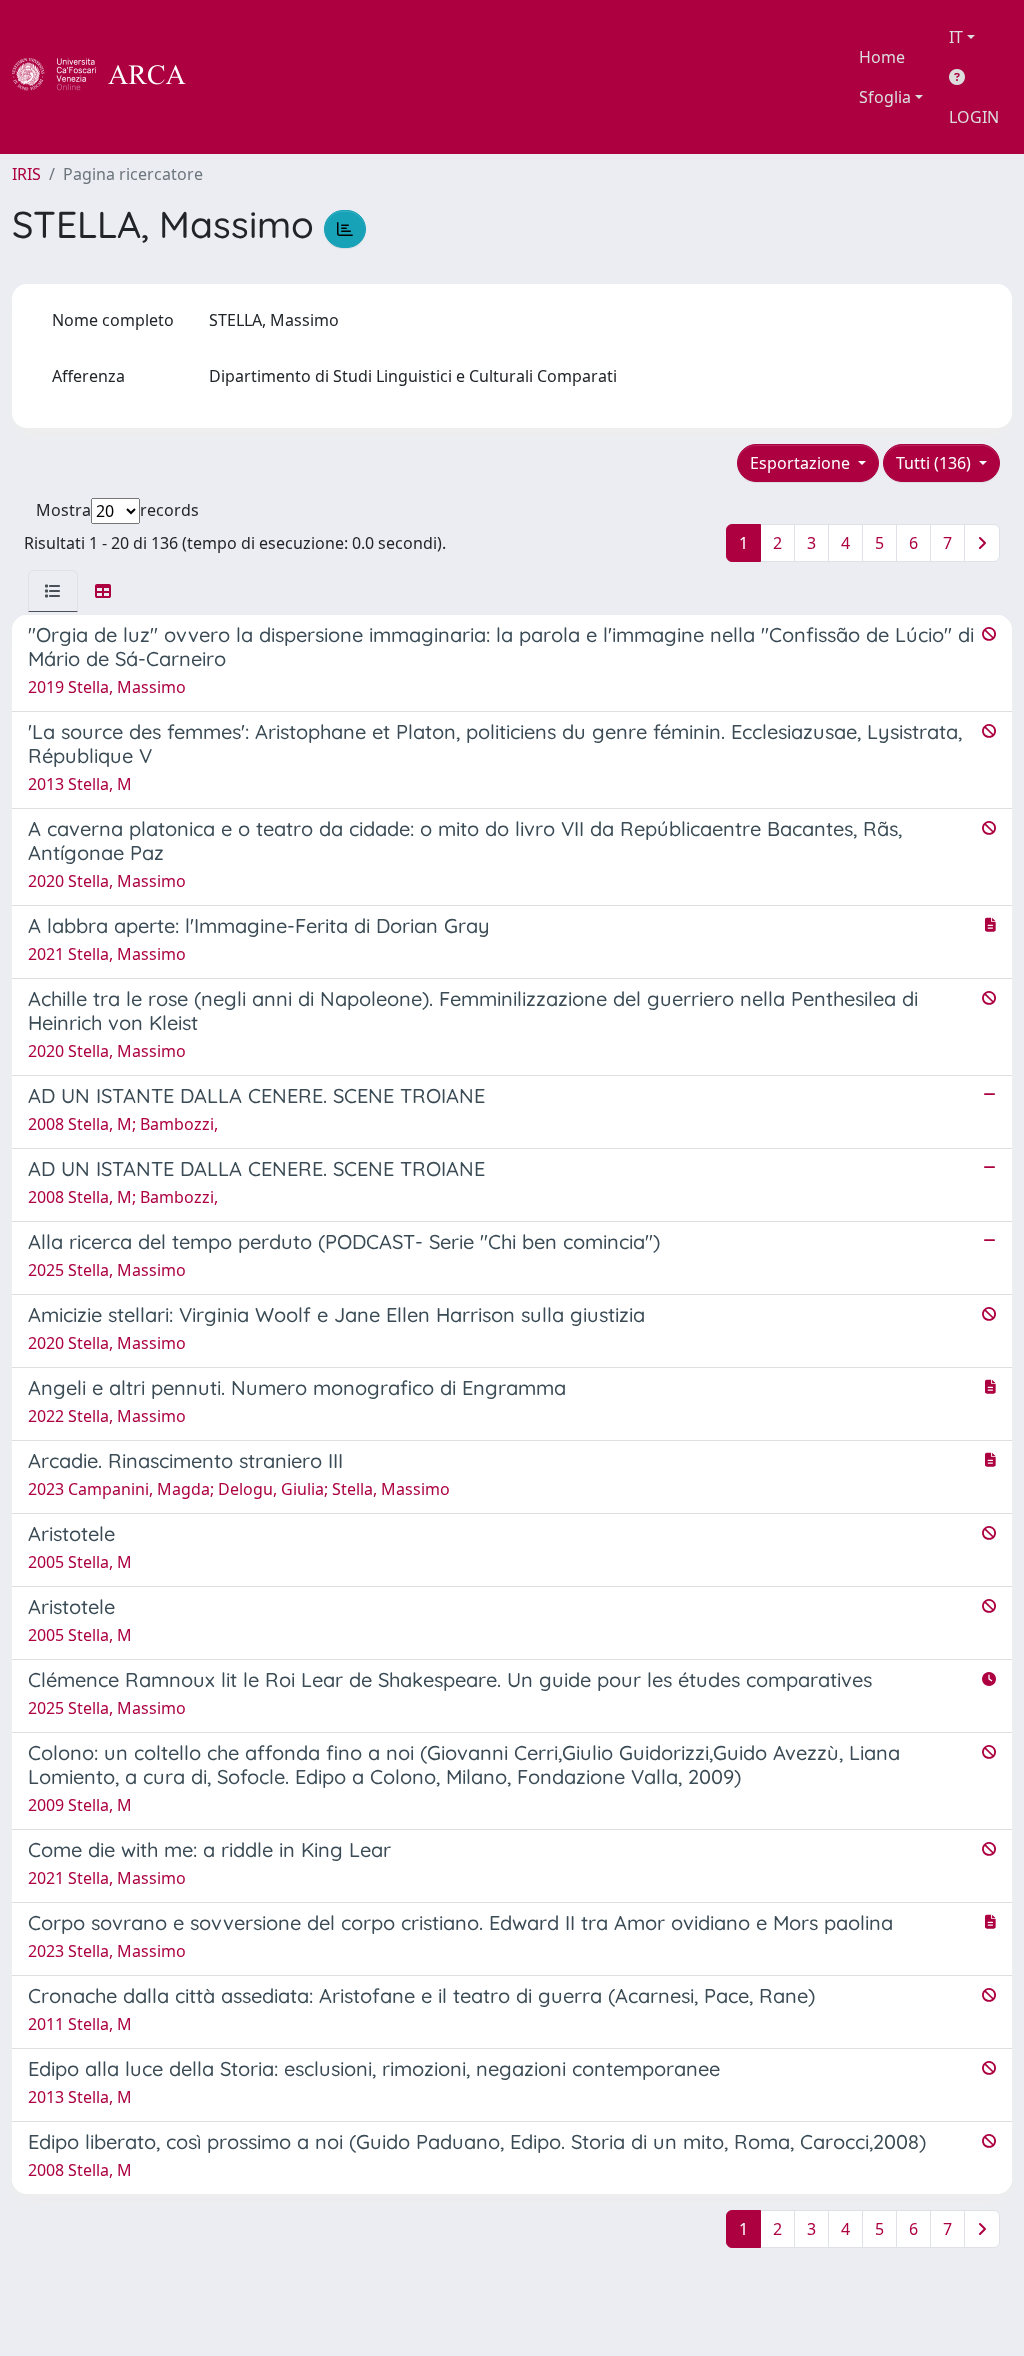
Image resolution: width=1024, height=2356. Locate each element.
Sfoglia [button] (885, 97)
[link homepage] (110, 77)
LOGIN (974, 117)
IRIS (26, 174)
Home (882, 57)
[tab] (53, 591)
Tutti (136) (935, 463)
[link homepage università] (240, 77)
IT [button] (956, 37)
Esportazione (802, 463)
